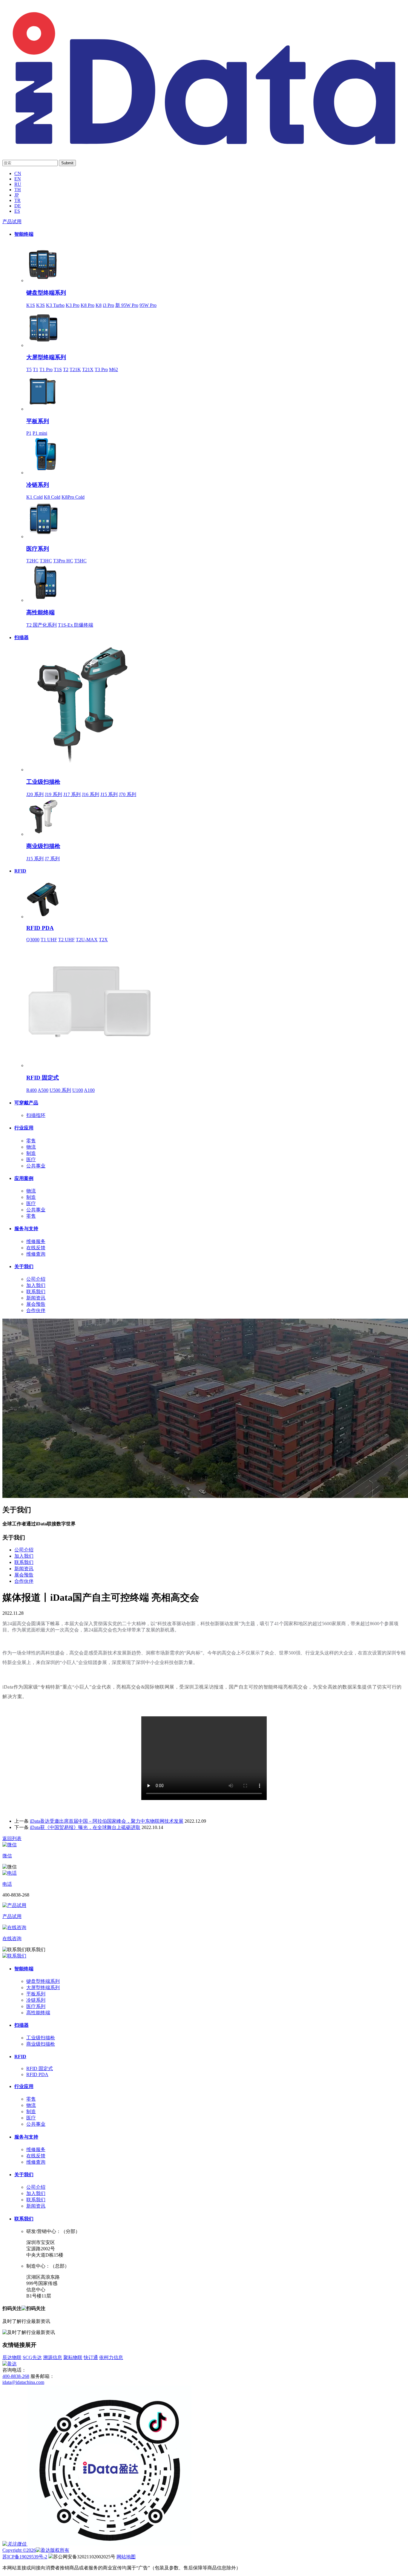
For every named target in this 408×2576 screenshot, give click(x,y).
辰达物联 (12, 2357)
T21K (75, 369)
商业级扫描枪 (43, 846)
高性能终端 (40, 612)
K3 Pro (73, 305)
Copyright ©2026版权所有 (36, 2550)
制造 (31, 1153)
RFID (20, 871)
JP (17, 195)
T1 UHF (49, 940)
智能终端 (24, 234)
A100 (89, 1090)
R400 (32, 1090)
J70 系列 (128, 794)
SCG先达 (32, 2357)
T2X (103, 940)
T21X (88, 369)
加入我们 (36, 1285)
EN (18, 179)
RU (18, 184)
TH (18, 190)
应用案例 (24, 1178)
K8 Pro (88, 305)
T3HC (46, 561)
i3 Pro (108, 305)
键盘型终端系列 (46, 293)
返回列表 (12, 1838)
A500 (43, 1090)
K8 (99, 305)
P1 (29, 433)
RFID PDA (40, 928)
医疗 (31, 1160)
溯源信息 (53, 2357)
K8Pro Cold (73, 497)
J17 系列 (72, 794)
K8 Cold (52, 497)
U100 (78, 1090)
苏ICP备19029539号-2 (25, 2557)
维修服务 (36, 1241)
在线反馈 (36, 1248)
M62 (113, 369)
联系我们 (36, 1292)
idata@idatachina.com (23, 2382)
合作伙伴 (36, 1310)
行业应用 (24, 1128)
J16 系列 (91, 794)
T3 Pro (101, 369)
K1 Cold (34, 497)
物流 (31, 1147)
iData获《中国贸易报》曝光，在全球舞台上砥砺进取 (85, 1827)
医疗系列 (38, 549)
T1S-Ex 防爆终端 (76, 625)
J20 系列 (35, 794)
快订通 (91, 2357)
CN (18, 173)
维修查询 (36, 1254)
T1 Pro (46, 369)
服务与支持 (26, 1229)
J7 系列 (52, 859)
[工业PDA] (204, 148)
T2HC (32, 561)
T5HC (80, 561)
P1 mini (40, 433)
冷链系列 (38, 485)
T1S (58, 369)
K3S (40, 305)
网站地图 (126, 2557)
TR (17, 200)
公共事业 (36, 1166)
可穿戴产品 (26, 1103)
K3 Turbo (55, 305)
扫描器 (22, 638)
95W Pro (148, 305)
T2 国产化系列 (42, 625)
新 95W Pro (127, 305)
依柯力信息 (111, 2357)
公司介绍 (36, 1279)
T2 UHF (66, 940)
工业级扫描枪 (43, 782)
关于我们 (24, 1266)
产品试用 (12, 222)
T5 (29, 369)
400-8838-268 (16, 2376)
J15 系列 (109, 794)
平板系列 (38, 421)
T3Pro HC (63, 561)
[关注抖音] (110, 2544)
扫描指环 (36, 1115)
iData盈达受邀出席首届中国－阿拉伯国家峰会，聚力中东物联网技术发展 (107, 1821)
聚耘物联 (73, 2357)
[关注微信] (15, 2544)
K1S (31, 305)
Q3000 (33, 940)
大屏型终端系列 (46, 357)
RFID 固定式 (43, 1078)
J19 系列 (53, 794)
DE (18, 206)
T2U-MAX (87, 940)
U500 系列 (60, 1090)
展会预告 (36, 1304)
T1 (36, 369)
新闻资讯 (36, 1298)
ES (17, 211)
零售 (31, 1141)
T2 (66, 369)
